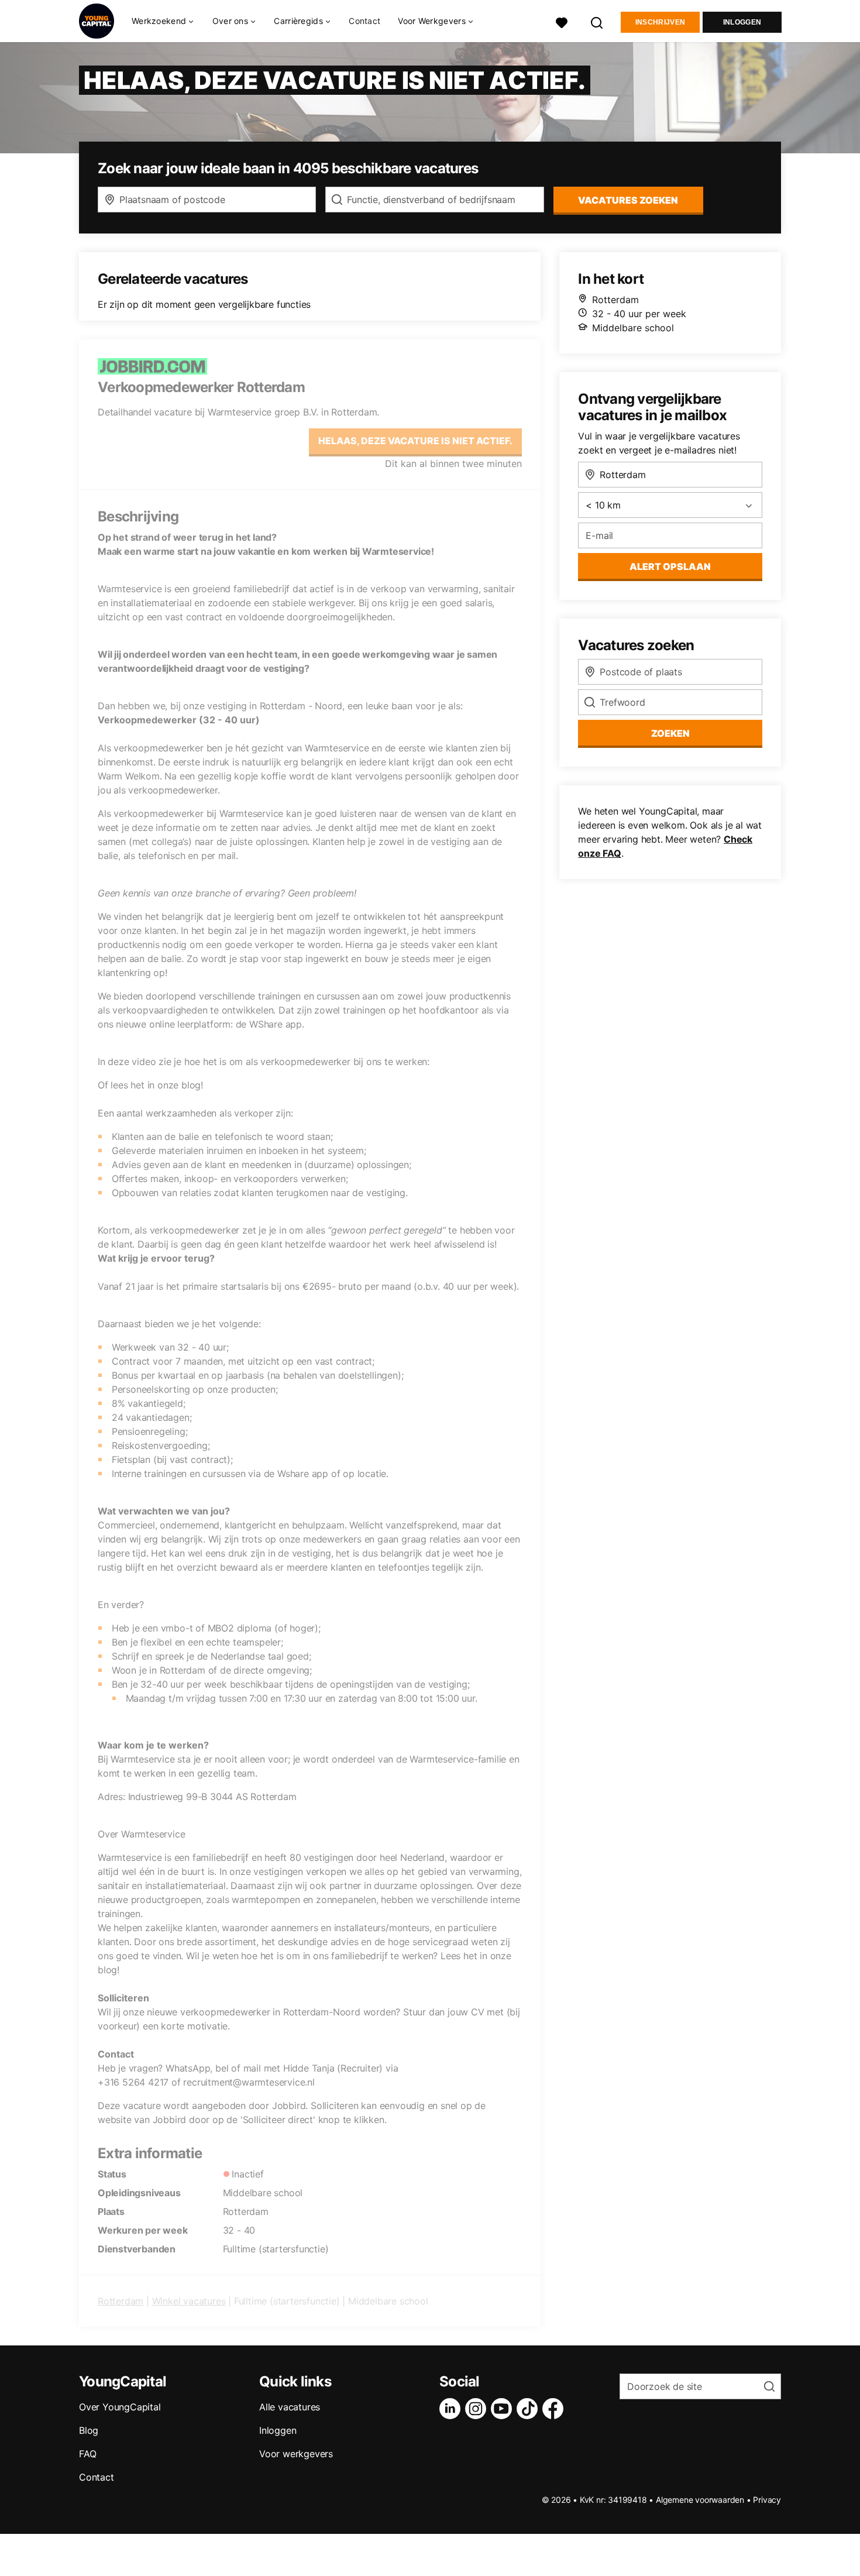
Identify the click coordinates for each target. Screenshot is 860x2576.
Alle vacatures (290, 2407)
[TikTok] (529, 2409)
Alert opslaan (670, 566)
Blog (89, 2430)
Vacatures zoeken (628, 200)
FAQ (87, 2454)
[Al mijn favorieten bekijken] (562, 21)
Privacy (767, 2500)
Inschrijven (660, 22)
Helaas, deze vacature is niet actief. (415, 441)
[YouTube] (504, 2409)
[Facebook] (555, 2409)
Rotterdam (121, 2301)
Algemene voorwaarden (700, 2500)
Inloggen (742, 22)
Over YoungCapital (120, 2407)
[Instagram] (478, 2409)
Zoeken (670, 733)
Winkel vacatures (189, 2301)
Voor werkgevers (296, 2454)
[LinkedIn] (452, 2409)
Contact (364, 21)
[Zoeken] (597, 21)
